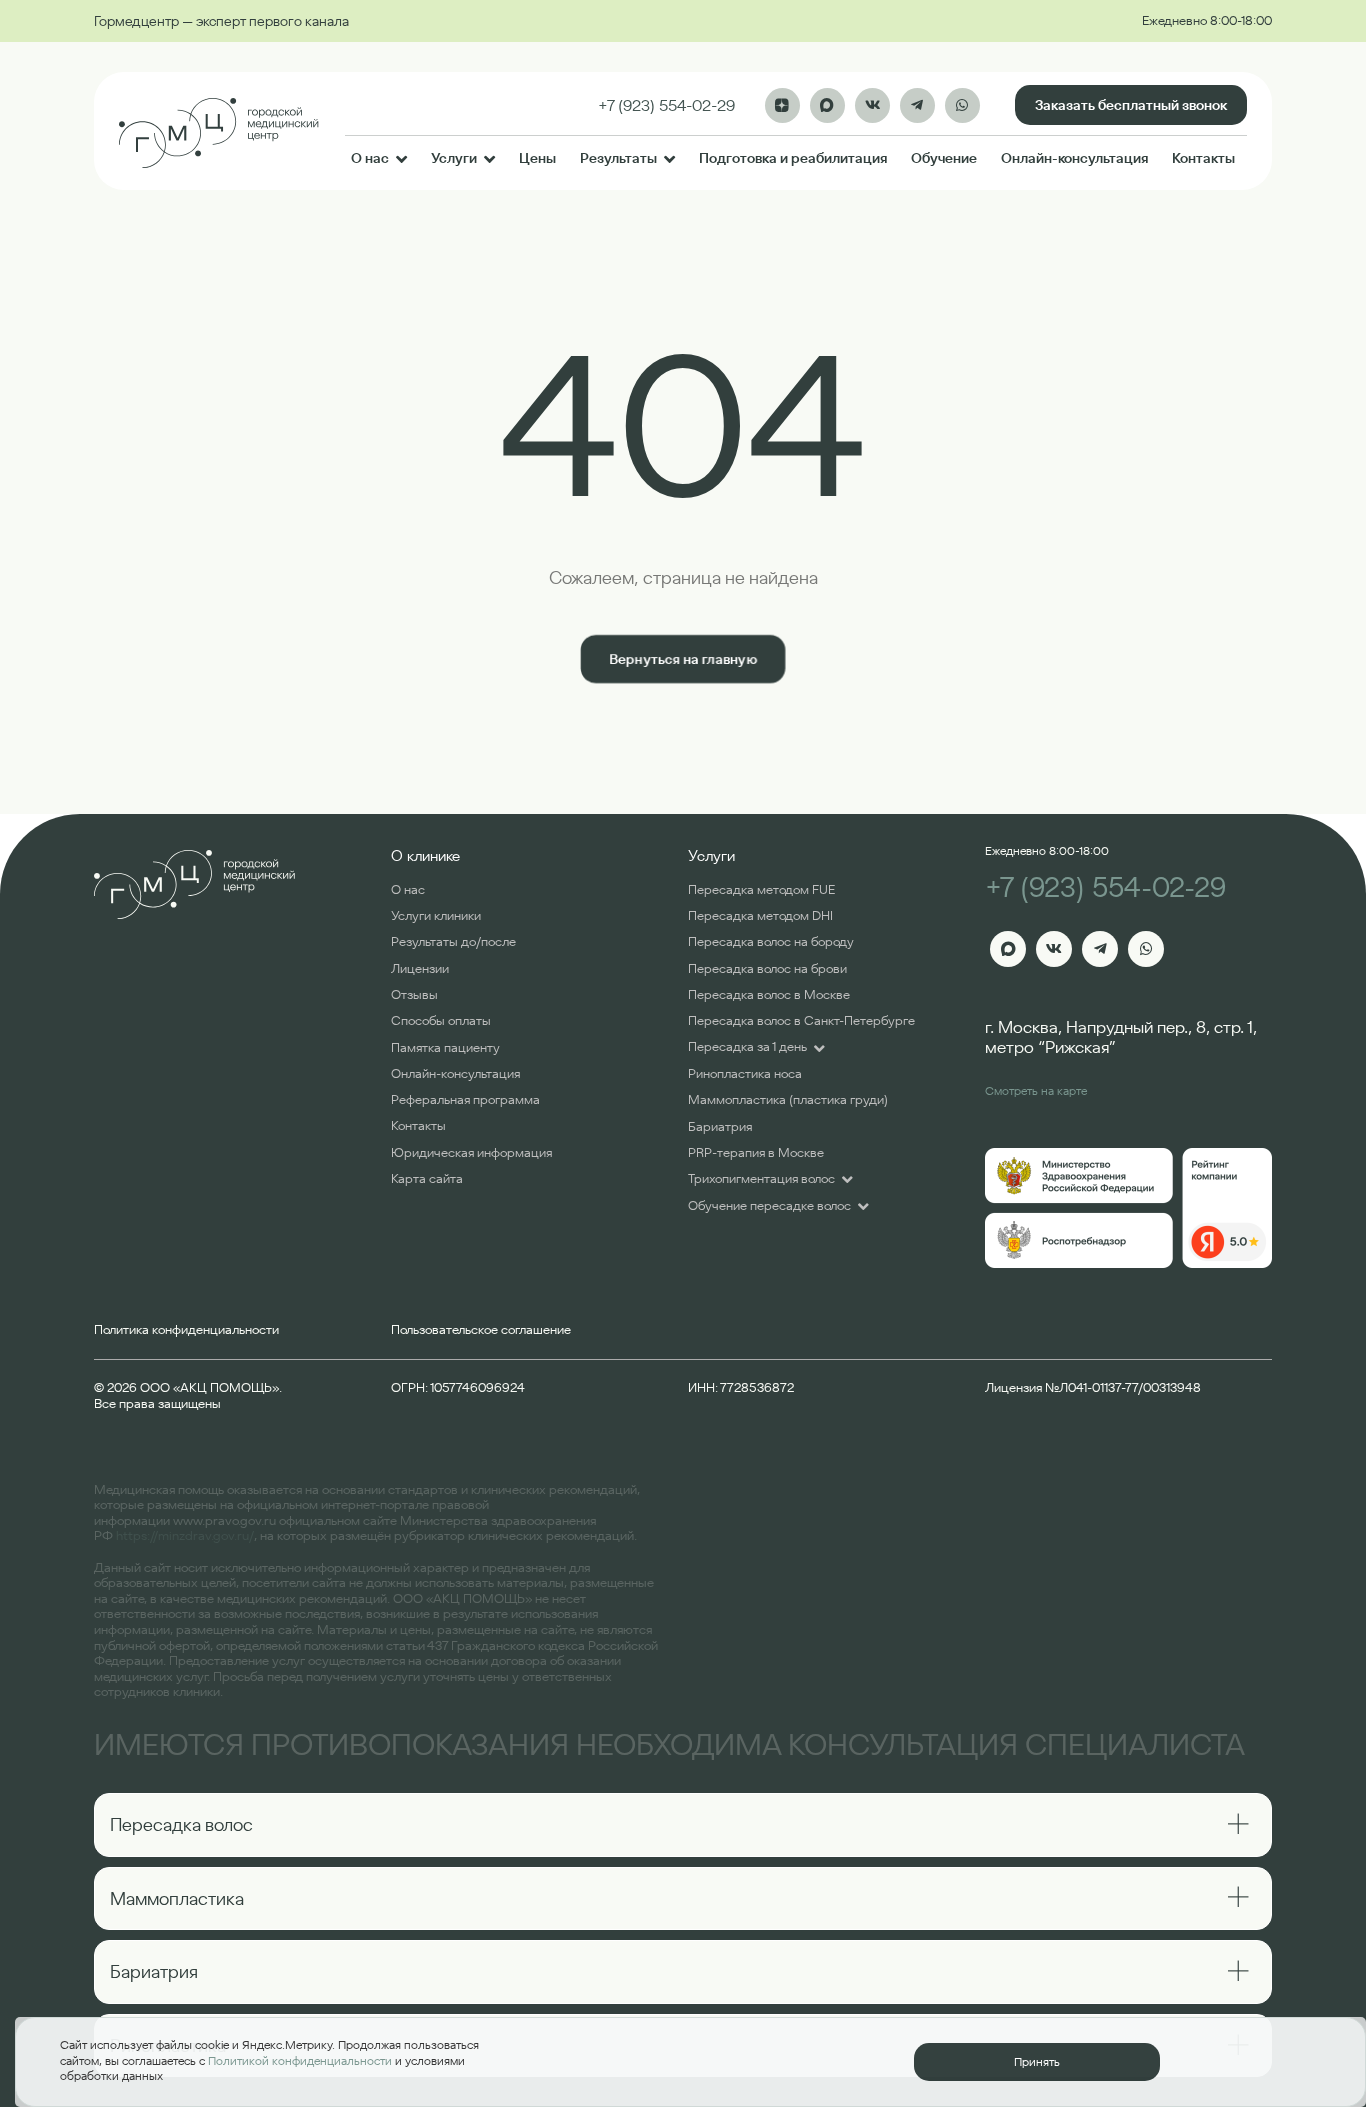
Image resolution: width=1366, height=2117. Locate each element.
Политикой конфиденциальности (300, 2060)
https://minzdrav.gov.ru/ (185, 1535)
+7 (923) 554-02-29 (1105, 887)
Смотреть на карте (1036, 1090)
